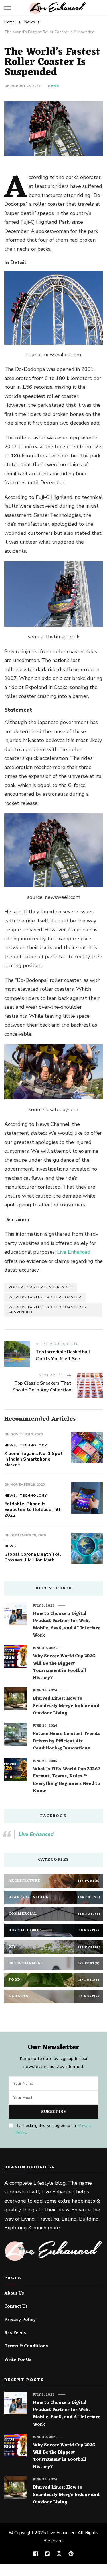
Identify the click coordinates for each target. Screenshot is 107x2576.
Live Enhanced (74, 1252)
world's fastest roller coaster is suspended (47, 1310)
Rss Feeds (15, 2333)
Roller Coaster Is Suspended (41, 1287)
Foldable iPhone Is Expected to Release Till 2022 (32, 1510)
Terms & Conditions (26, 2347)
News (54, 86)
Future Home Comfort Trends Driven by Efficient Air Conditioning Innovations (66, 1741)
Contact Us (16, 2307)
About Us (14, 2294)
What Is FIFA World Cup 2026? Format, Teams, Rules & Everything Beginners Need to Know (67, 1780)
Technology (33, 1445)
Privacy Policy (20, 2320)
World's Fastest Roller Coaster (45, 1297)
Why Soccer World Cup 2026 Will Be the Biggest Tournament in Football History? (64, 1667)
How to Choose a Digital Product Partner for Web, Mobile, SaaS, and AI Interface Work (67, 1625)
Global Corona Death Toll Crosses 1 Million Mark (33, 1557)
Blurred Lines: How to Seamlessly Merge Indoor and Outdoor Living (66, 1706)
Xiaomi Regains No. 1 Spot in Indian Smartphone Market (34, 1459)
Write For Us (18, 2360)
